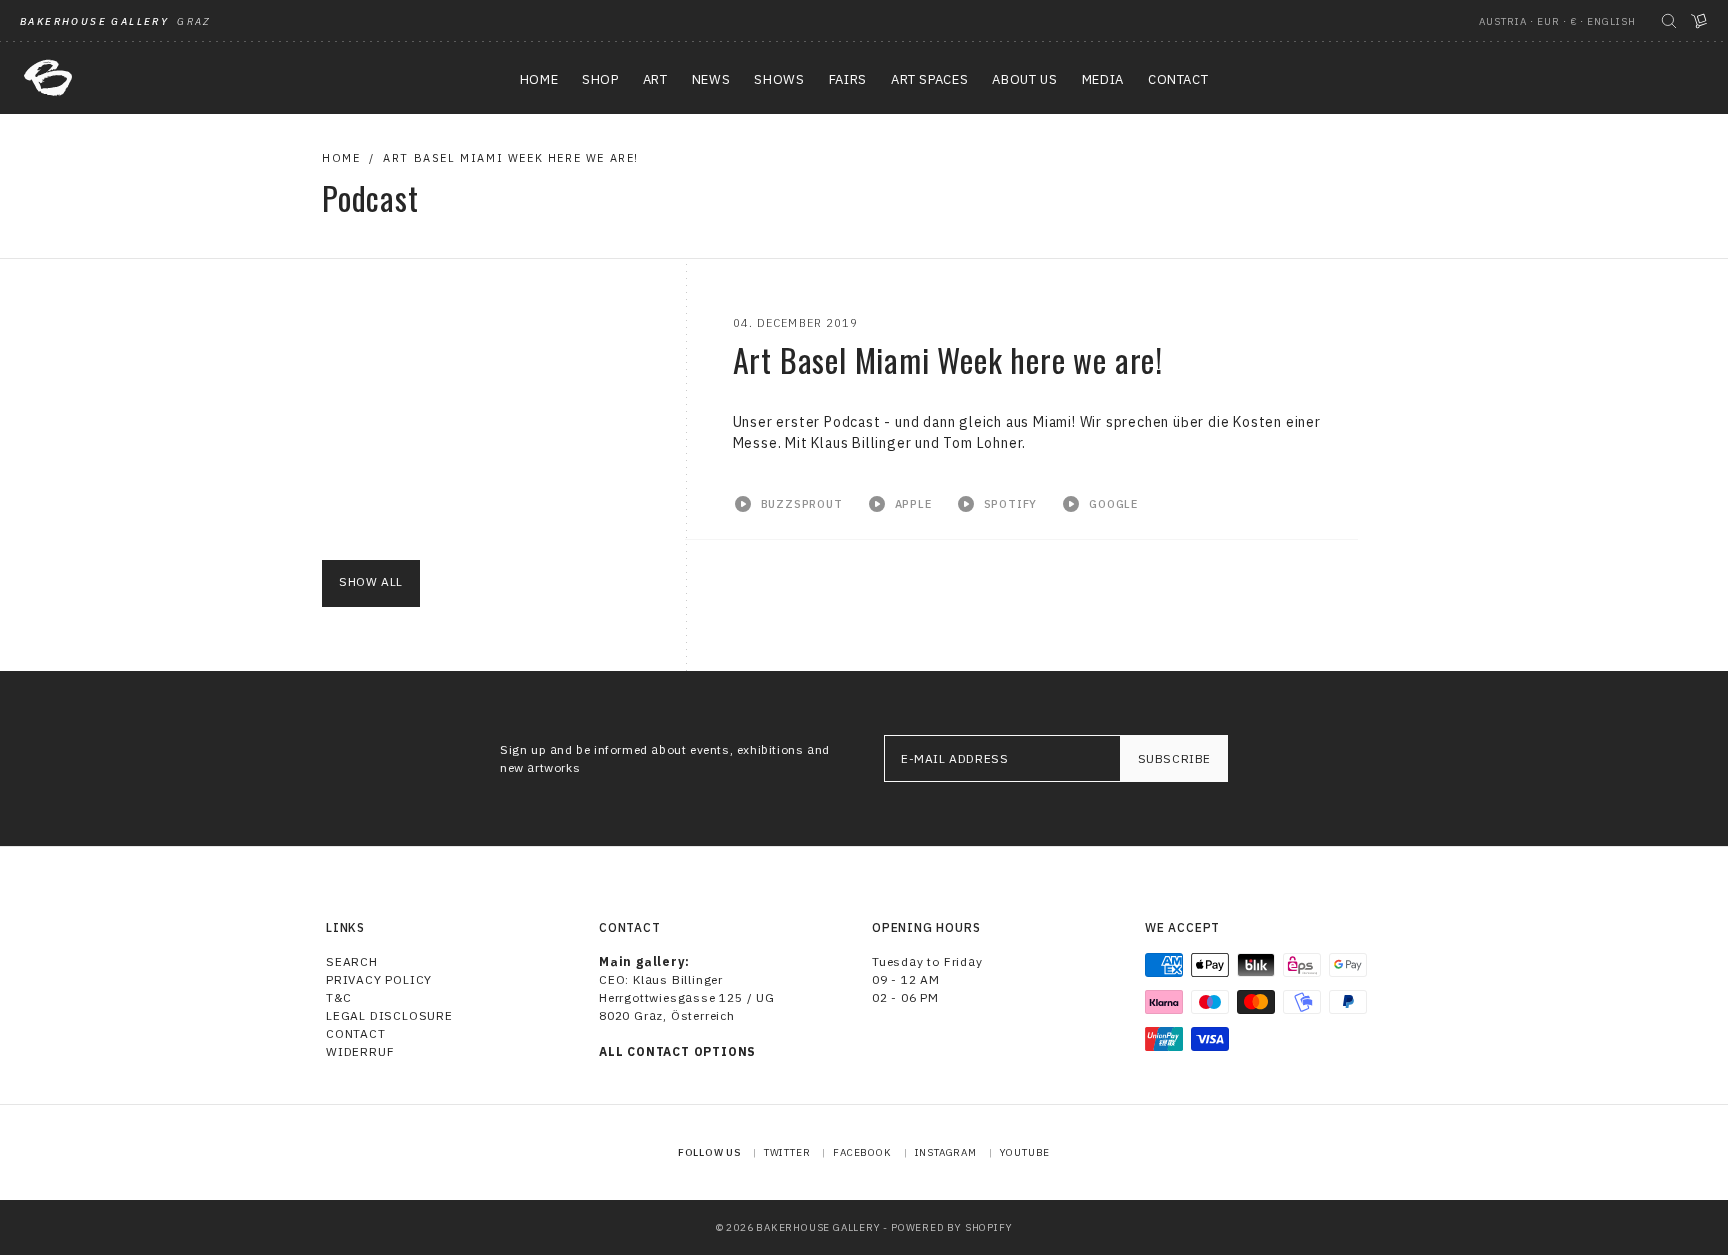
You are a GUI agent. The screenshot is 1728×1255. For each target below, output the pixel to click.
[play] (788, 505)
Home (341, 158)
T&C (338, 997)
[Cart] (1699, 21)
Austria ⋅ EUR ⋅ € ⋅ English (1557, 21)
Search (352, 961)
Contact (356, 1033)
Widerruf (360, 1051)
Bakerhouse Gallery (818, 1227)
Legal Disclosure (389, 1015)
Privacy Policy (379, 979)
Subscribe (1174, 758)
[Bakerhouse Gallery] (48, 78)
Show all (371, 581)
